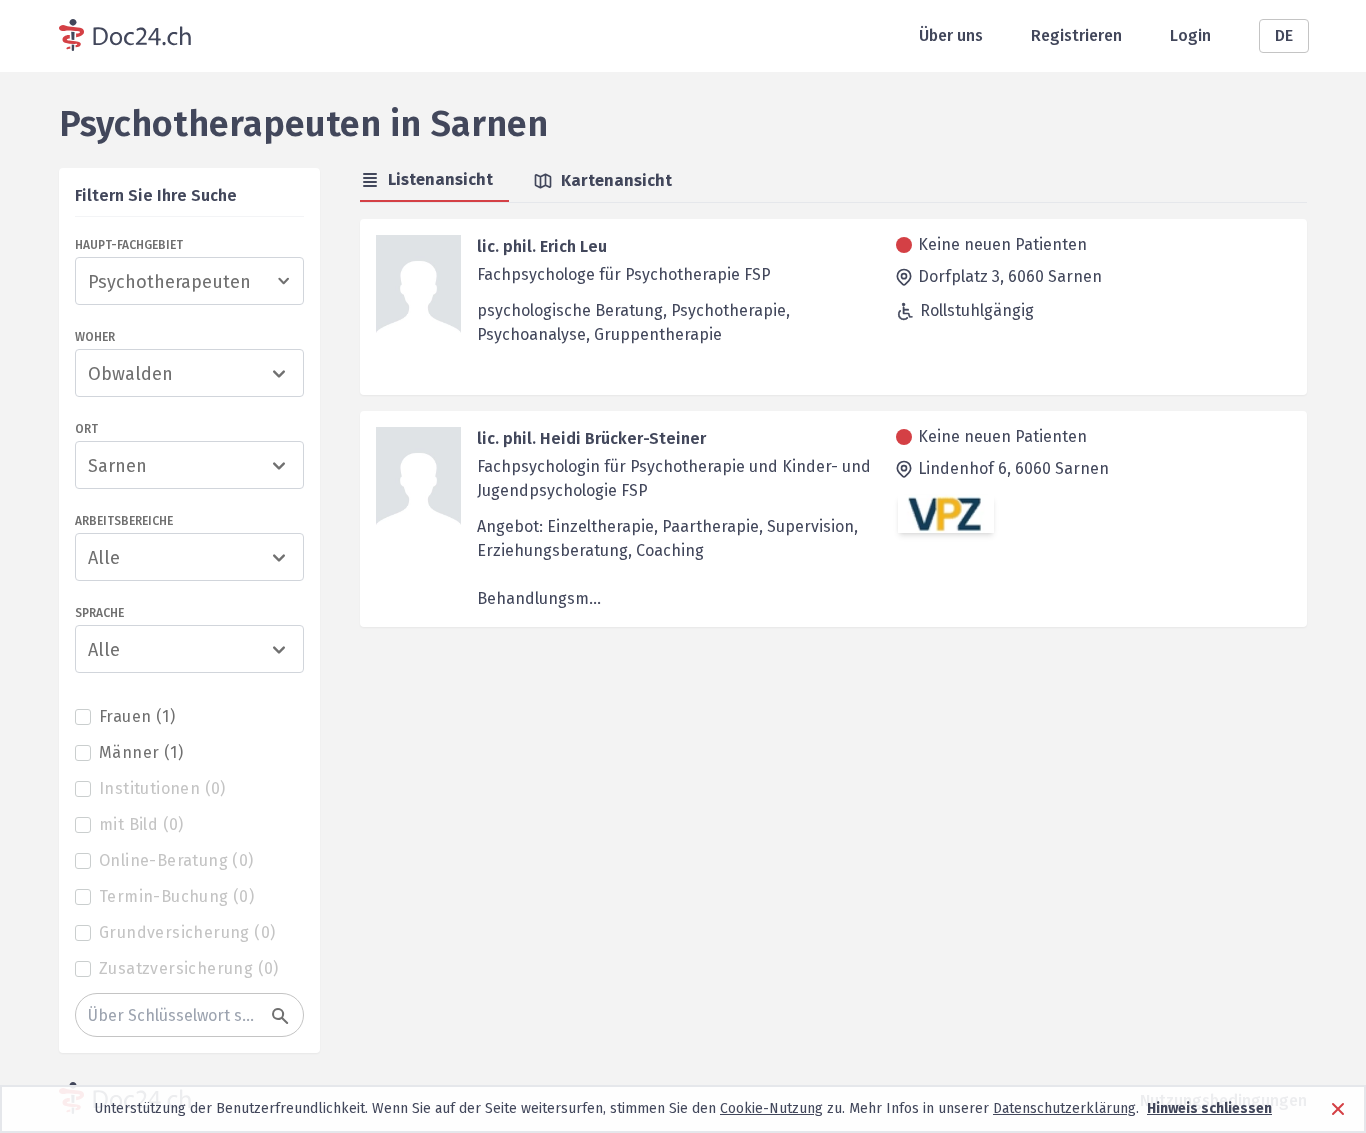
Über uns (951, 35)
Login (1190, 35)
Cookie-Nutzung (771, 1108)
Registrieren (1076, 35)
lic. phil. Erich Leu (542, 246)
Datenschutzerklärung (1064, 1108)
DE (1284, 35)
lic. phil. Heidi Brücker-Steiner (591, 438)
